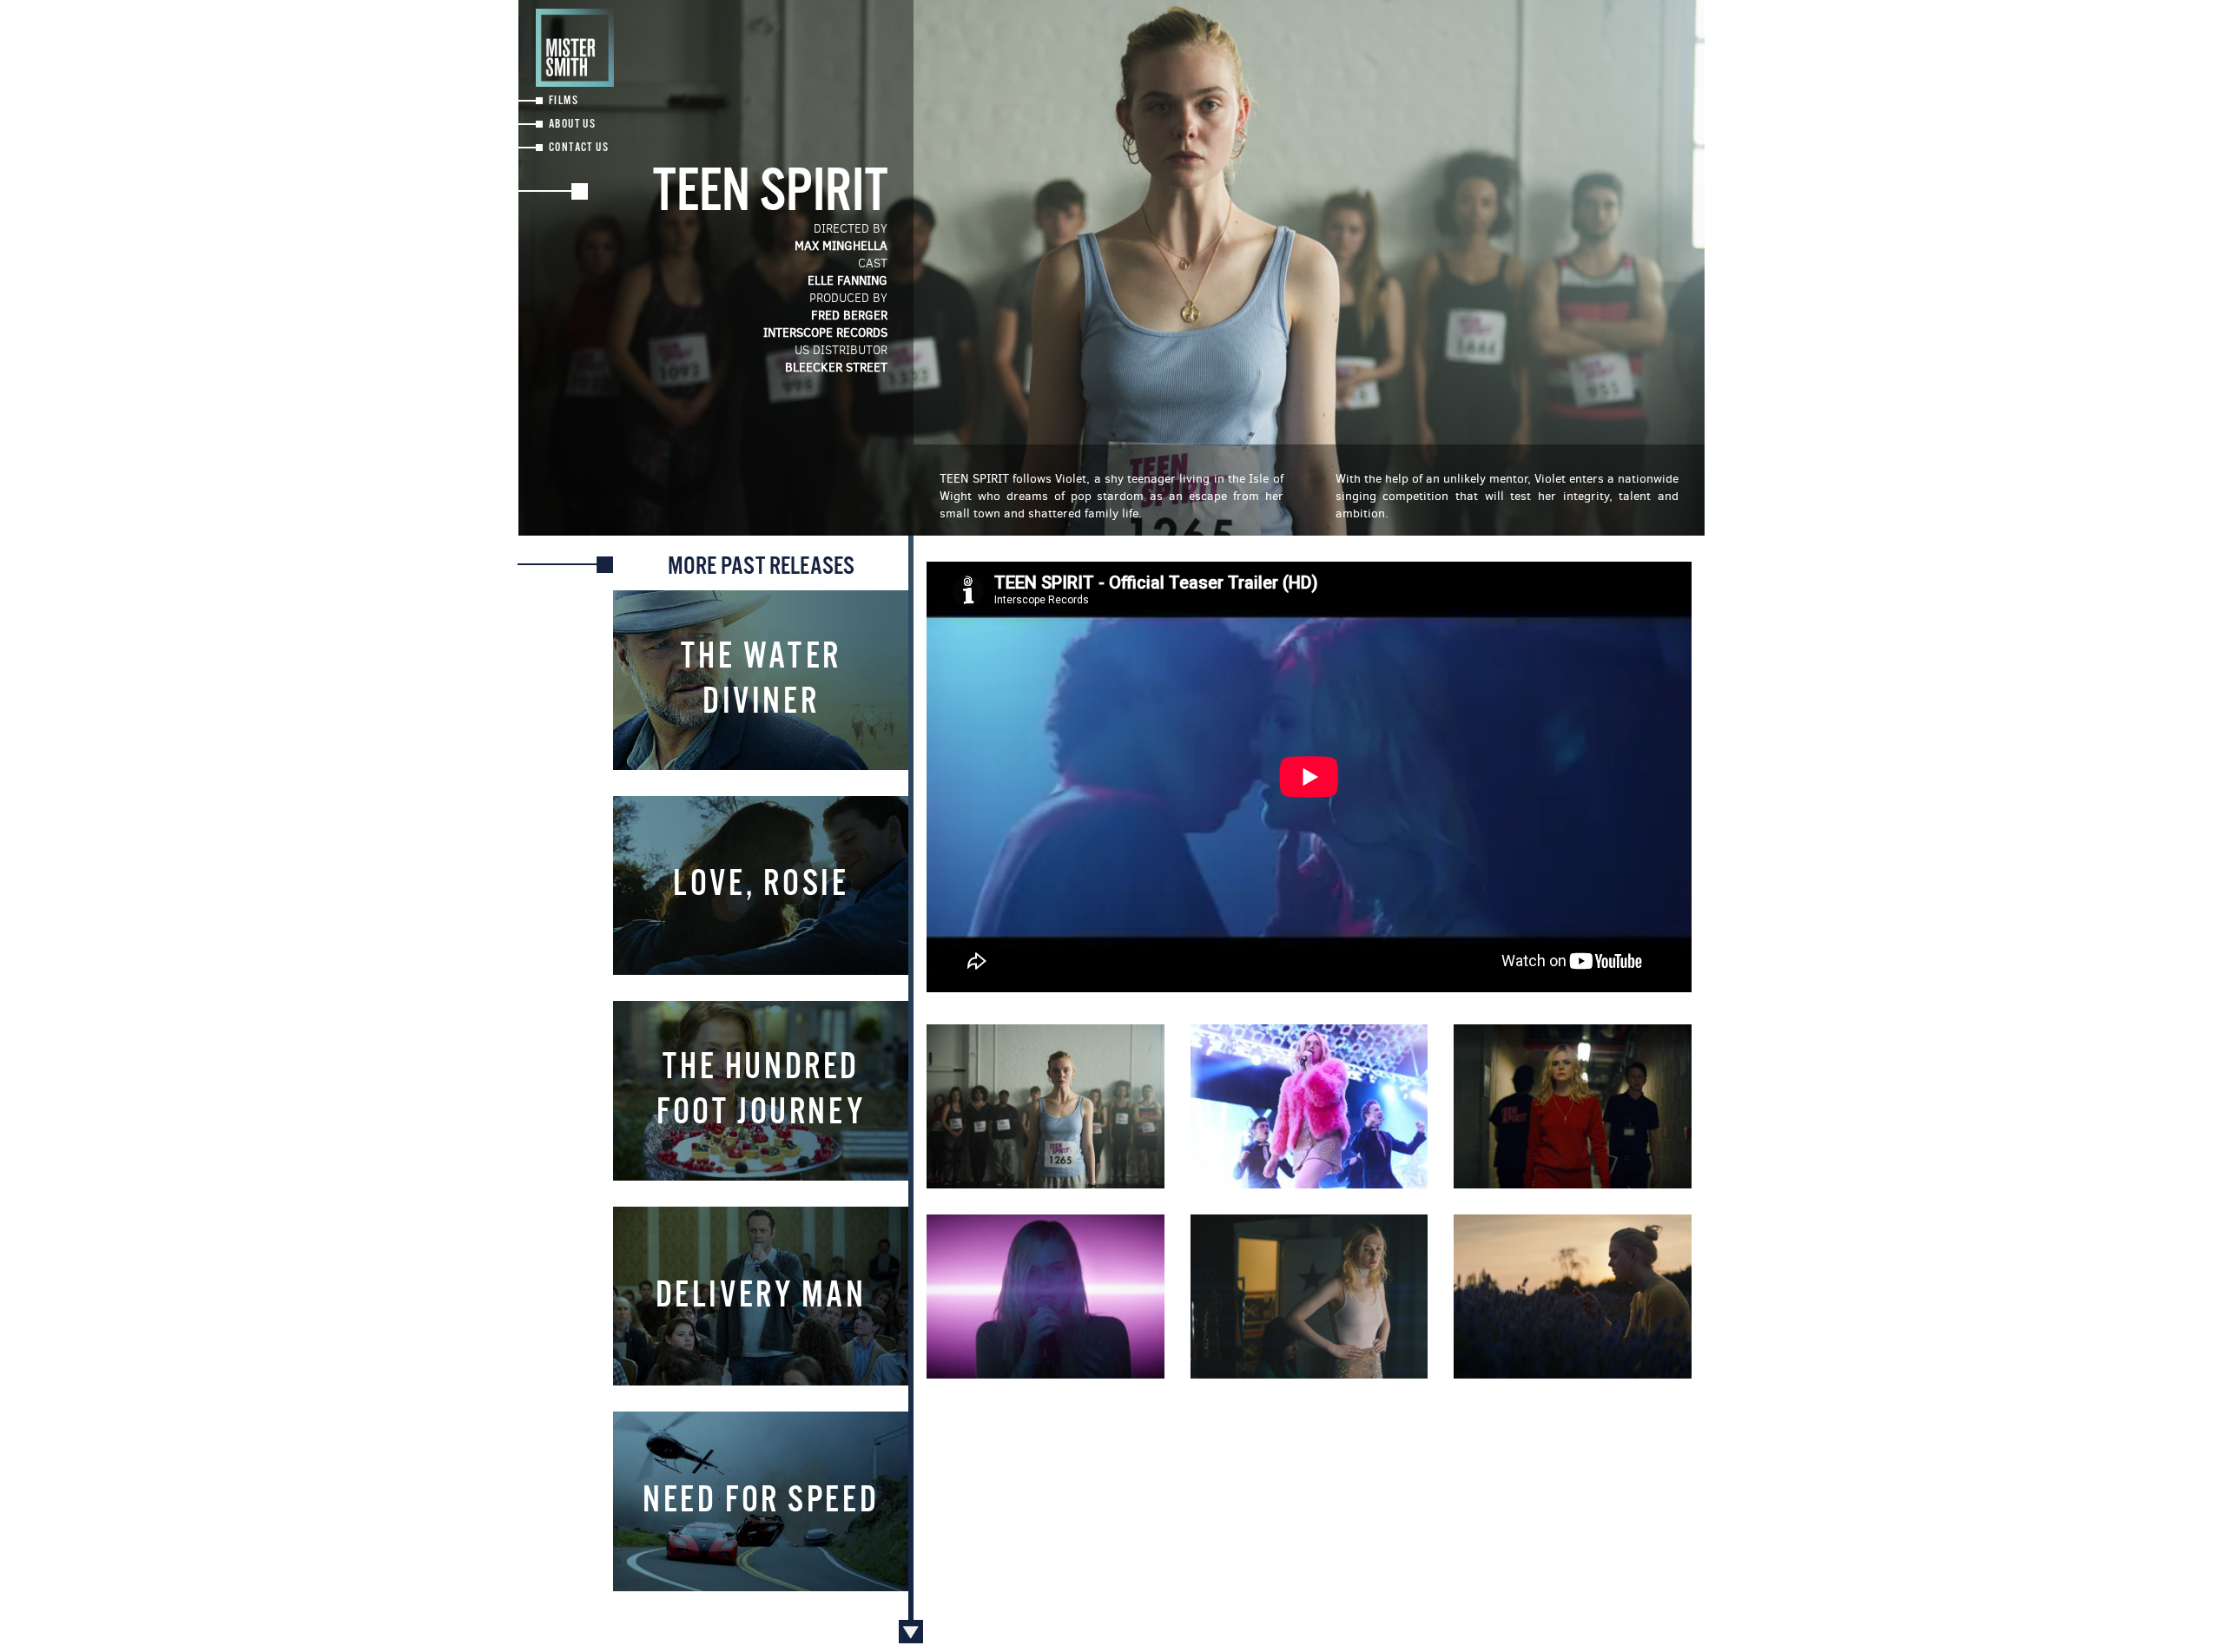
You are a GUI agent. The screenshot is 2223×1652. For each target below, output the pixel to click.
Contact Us (579, 148)
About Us (572, 125)
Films (564, 101)
